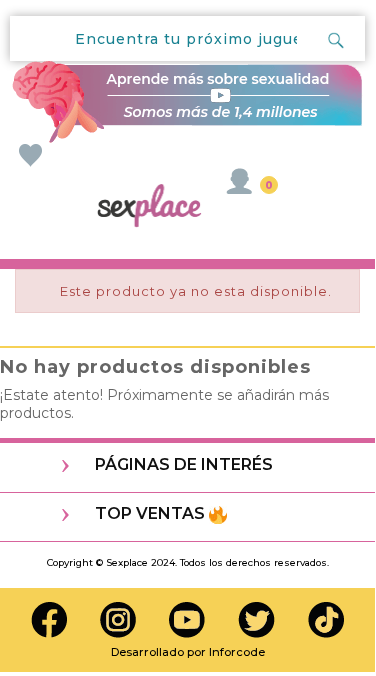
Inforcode (237, 652)
